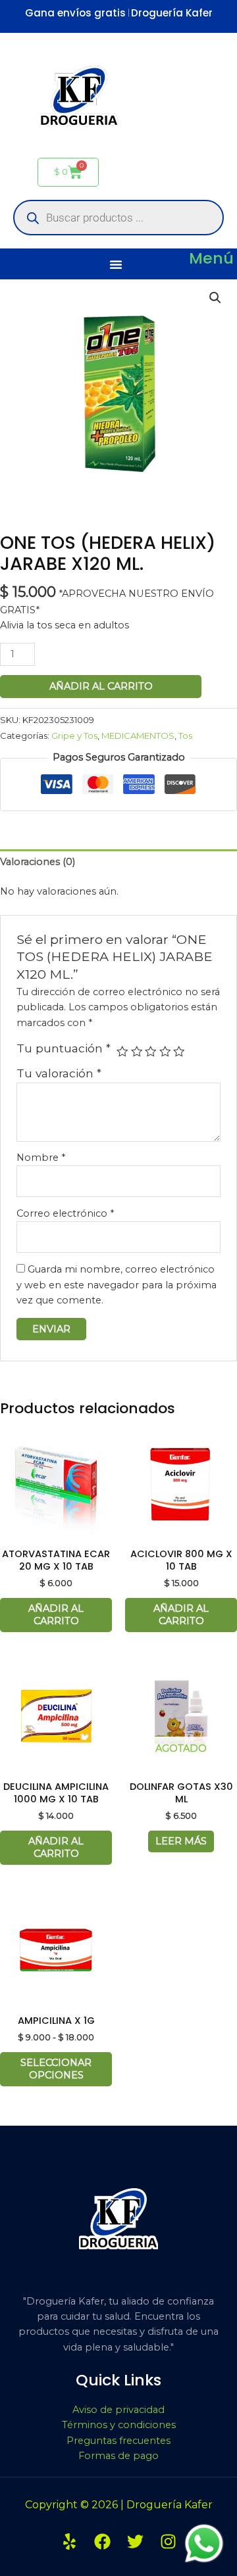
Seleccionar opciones (56, 2069)
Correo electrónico (65, 1213)
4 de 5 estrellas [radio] (165, 1052)
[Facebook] (102, 2541)
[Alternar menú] (116, 264)
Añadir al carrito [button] (56, 1615)
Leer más (181, 1841)
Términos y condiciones (119, 2425)
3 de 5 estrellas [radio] (151, 1052)
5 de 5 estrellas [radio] (179, 1052)
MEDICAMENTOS (138, 736)
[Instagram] (168, 2541)
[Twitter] (135, 2541)
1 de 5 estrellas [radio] (122, 1052)
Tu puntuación (64, 1048)
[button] (215, 298)
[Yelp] (69, 2541)
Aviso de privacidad (118, 2410)
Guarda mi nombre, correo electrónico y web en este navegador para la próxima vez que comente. (117, 1285)
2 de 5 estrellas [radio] (137, 1052)
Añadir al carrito (101, 686)
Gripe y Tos (74, 736)
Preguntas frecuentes (118, 2441)
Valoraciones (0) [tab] (38, 862)
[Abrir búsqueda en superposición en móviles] (118, 218)
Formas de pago (118, 2456)
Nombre (41, 1158)
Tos (185, 736)
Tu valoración (59, 1073)
